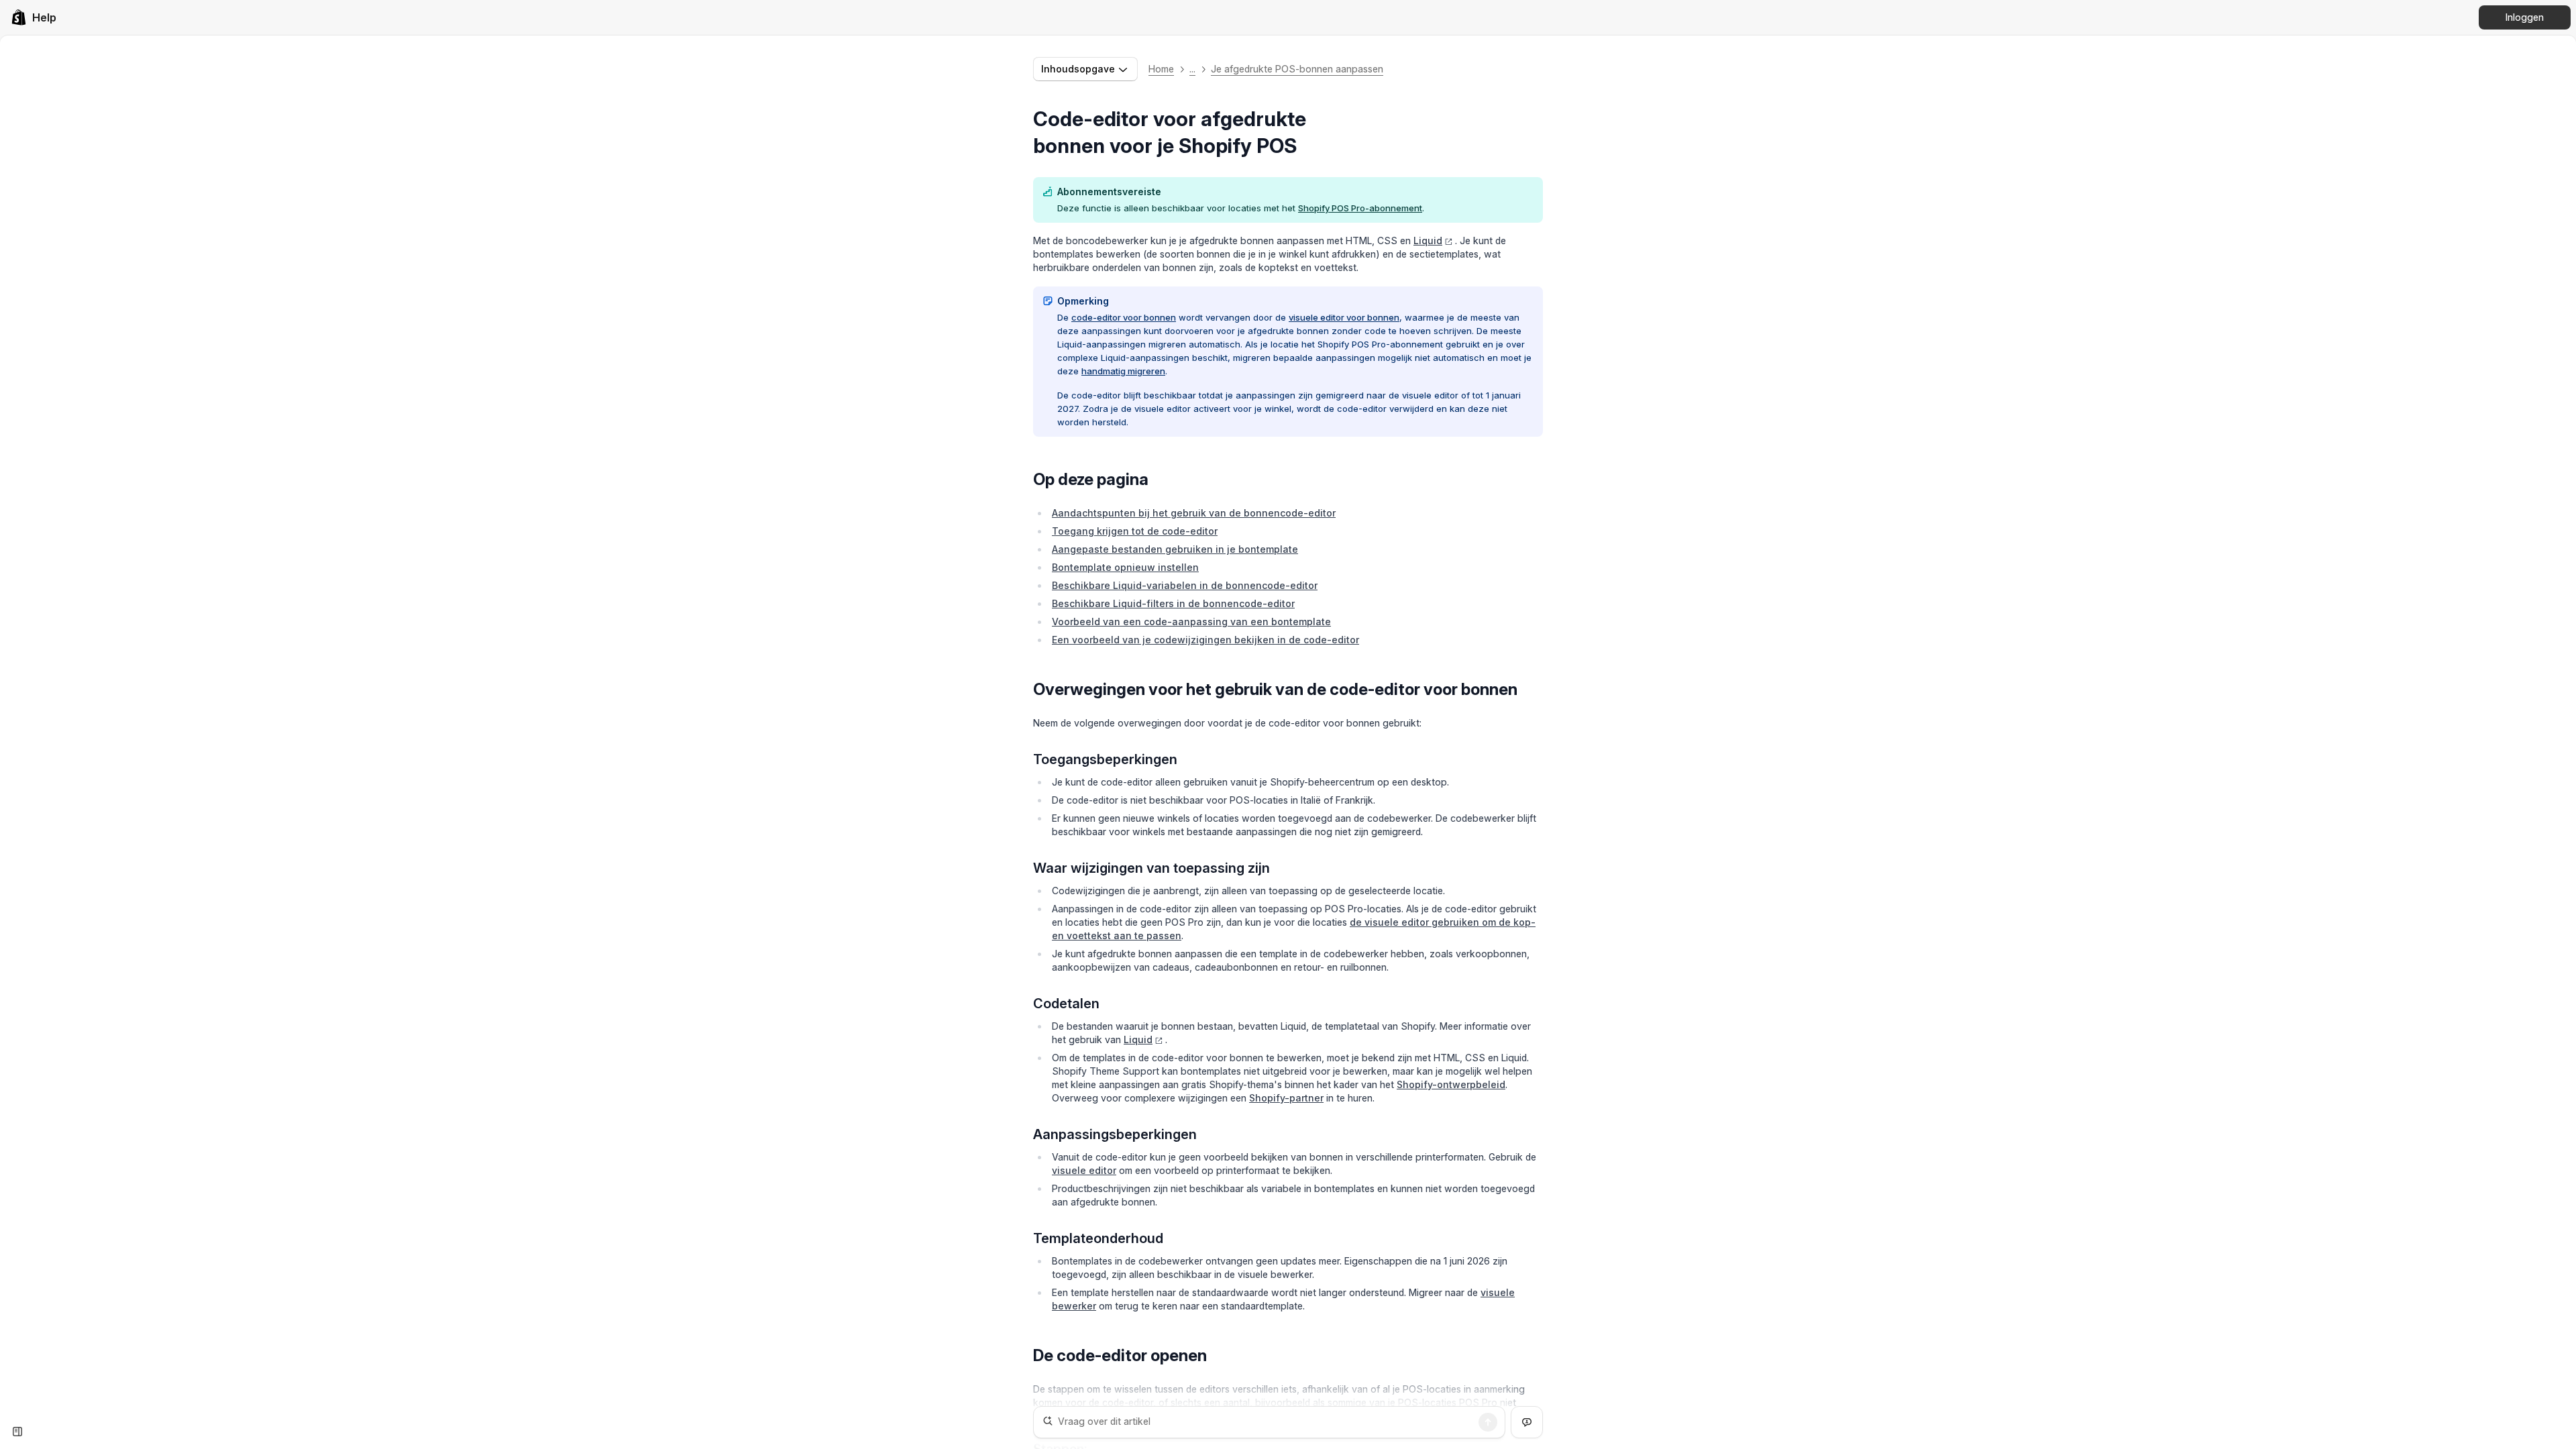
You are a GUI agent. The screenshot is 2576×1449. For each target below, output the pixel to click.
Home (1161, 69)
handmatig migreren (1123, 371)
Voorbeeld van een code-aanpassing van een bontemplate (1191, 622)
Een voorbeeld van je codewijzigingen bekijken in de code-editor (1205, 640)
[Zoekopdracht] (1488, 1422)
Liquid (1428, 240)
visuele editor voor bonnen (1344, 317)
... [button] (1192, 69)
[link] (34, 17)
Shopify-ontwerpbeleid (1451, 1084)
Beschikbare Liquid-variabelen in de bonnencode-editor (1185, 585)
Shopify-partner (1286, 1098)
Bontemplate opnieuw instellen (1125, 567)
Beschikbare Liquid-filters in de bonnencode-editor (1173, 603)
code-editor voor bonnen (1124, 317)
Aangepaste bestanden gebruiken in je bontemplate (1175, 549)
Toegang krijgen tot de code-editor (1135, 531)
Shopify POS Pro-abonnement (1360, 208)
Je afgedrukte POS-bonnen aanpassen (1297, 69)
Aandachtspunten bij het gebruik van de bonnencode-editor (1194, 513)
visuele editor (1084, 1170)
